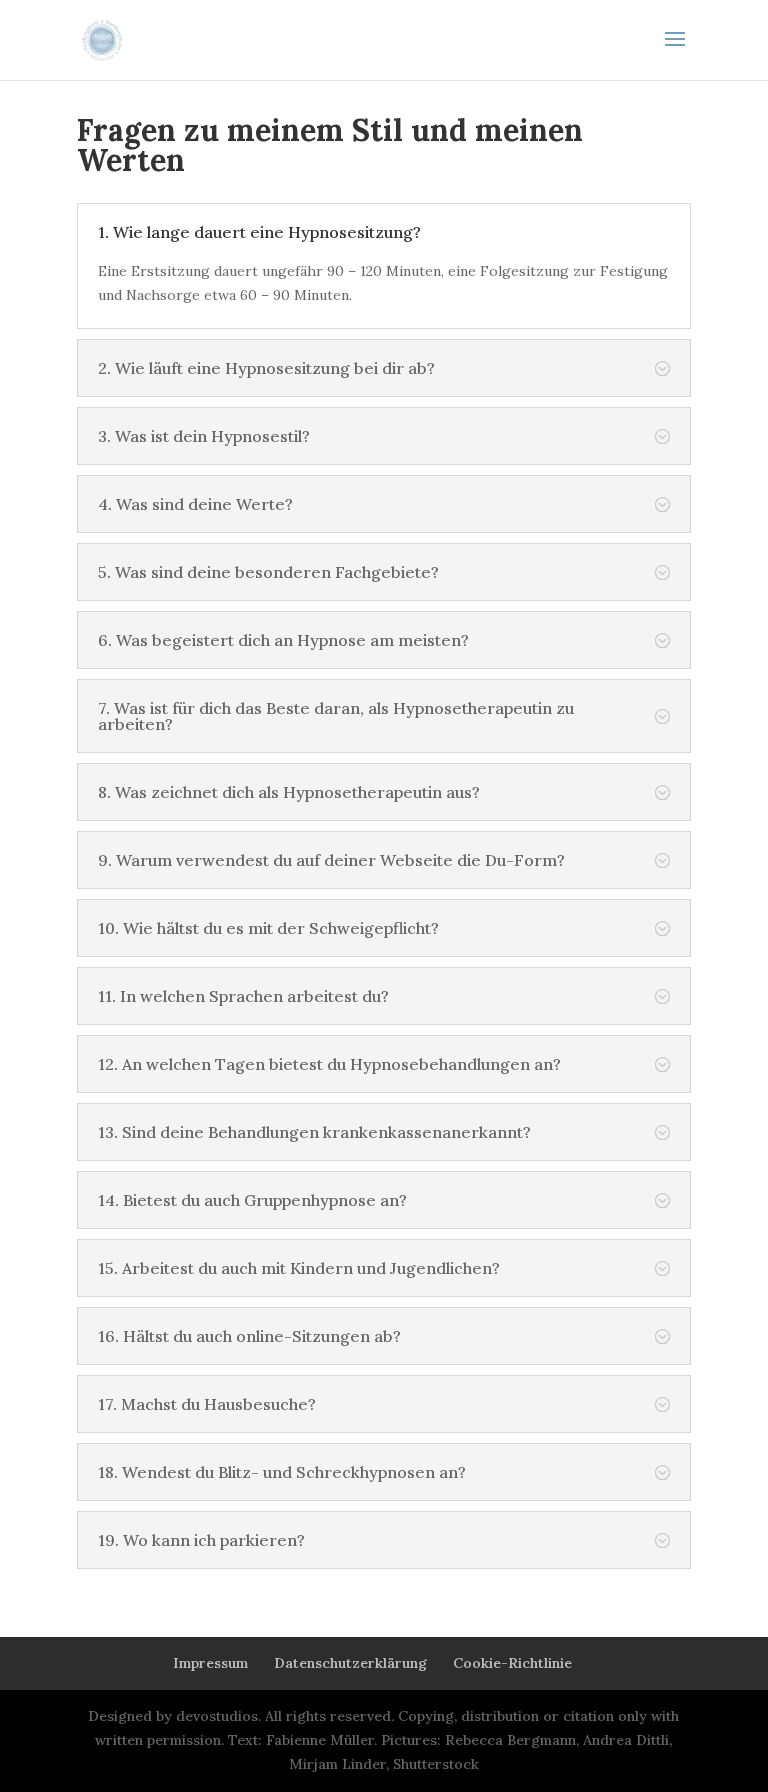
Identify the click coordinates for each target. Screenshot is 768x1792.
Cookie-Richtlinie (512, 1663)
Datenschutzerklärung (350, 1663)
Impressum (210, 1663)
